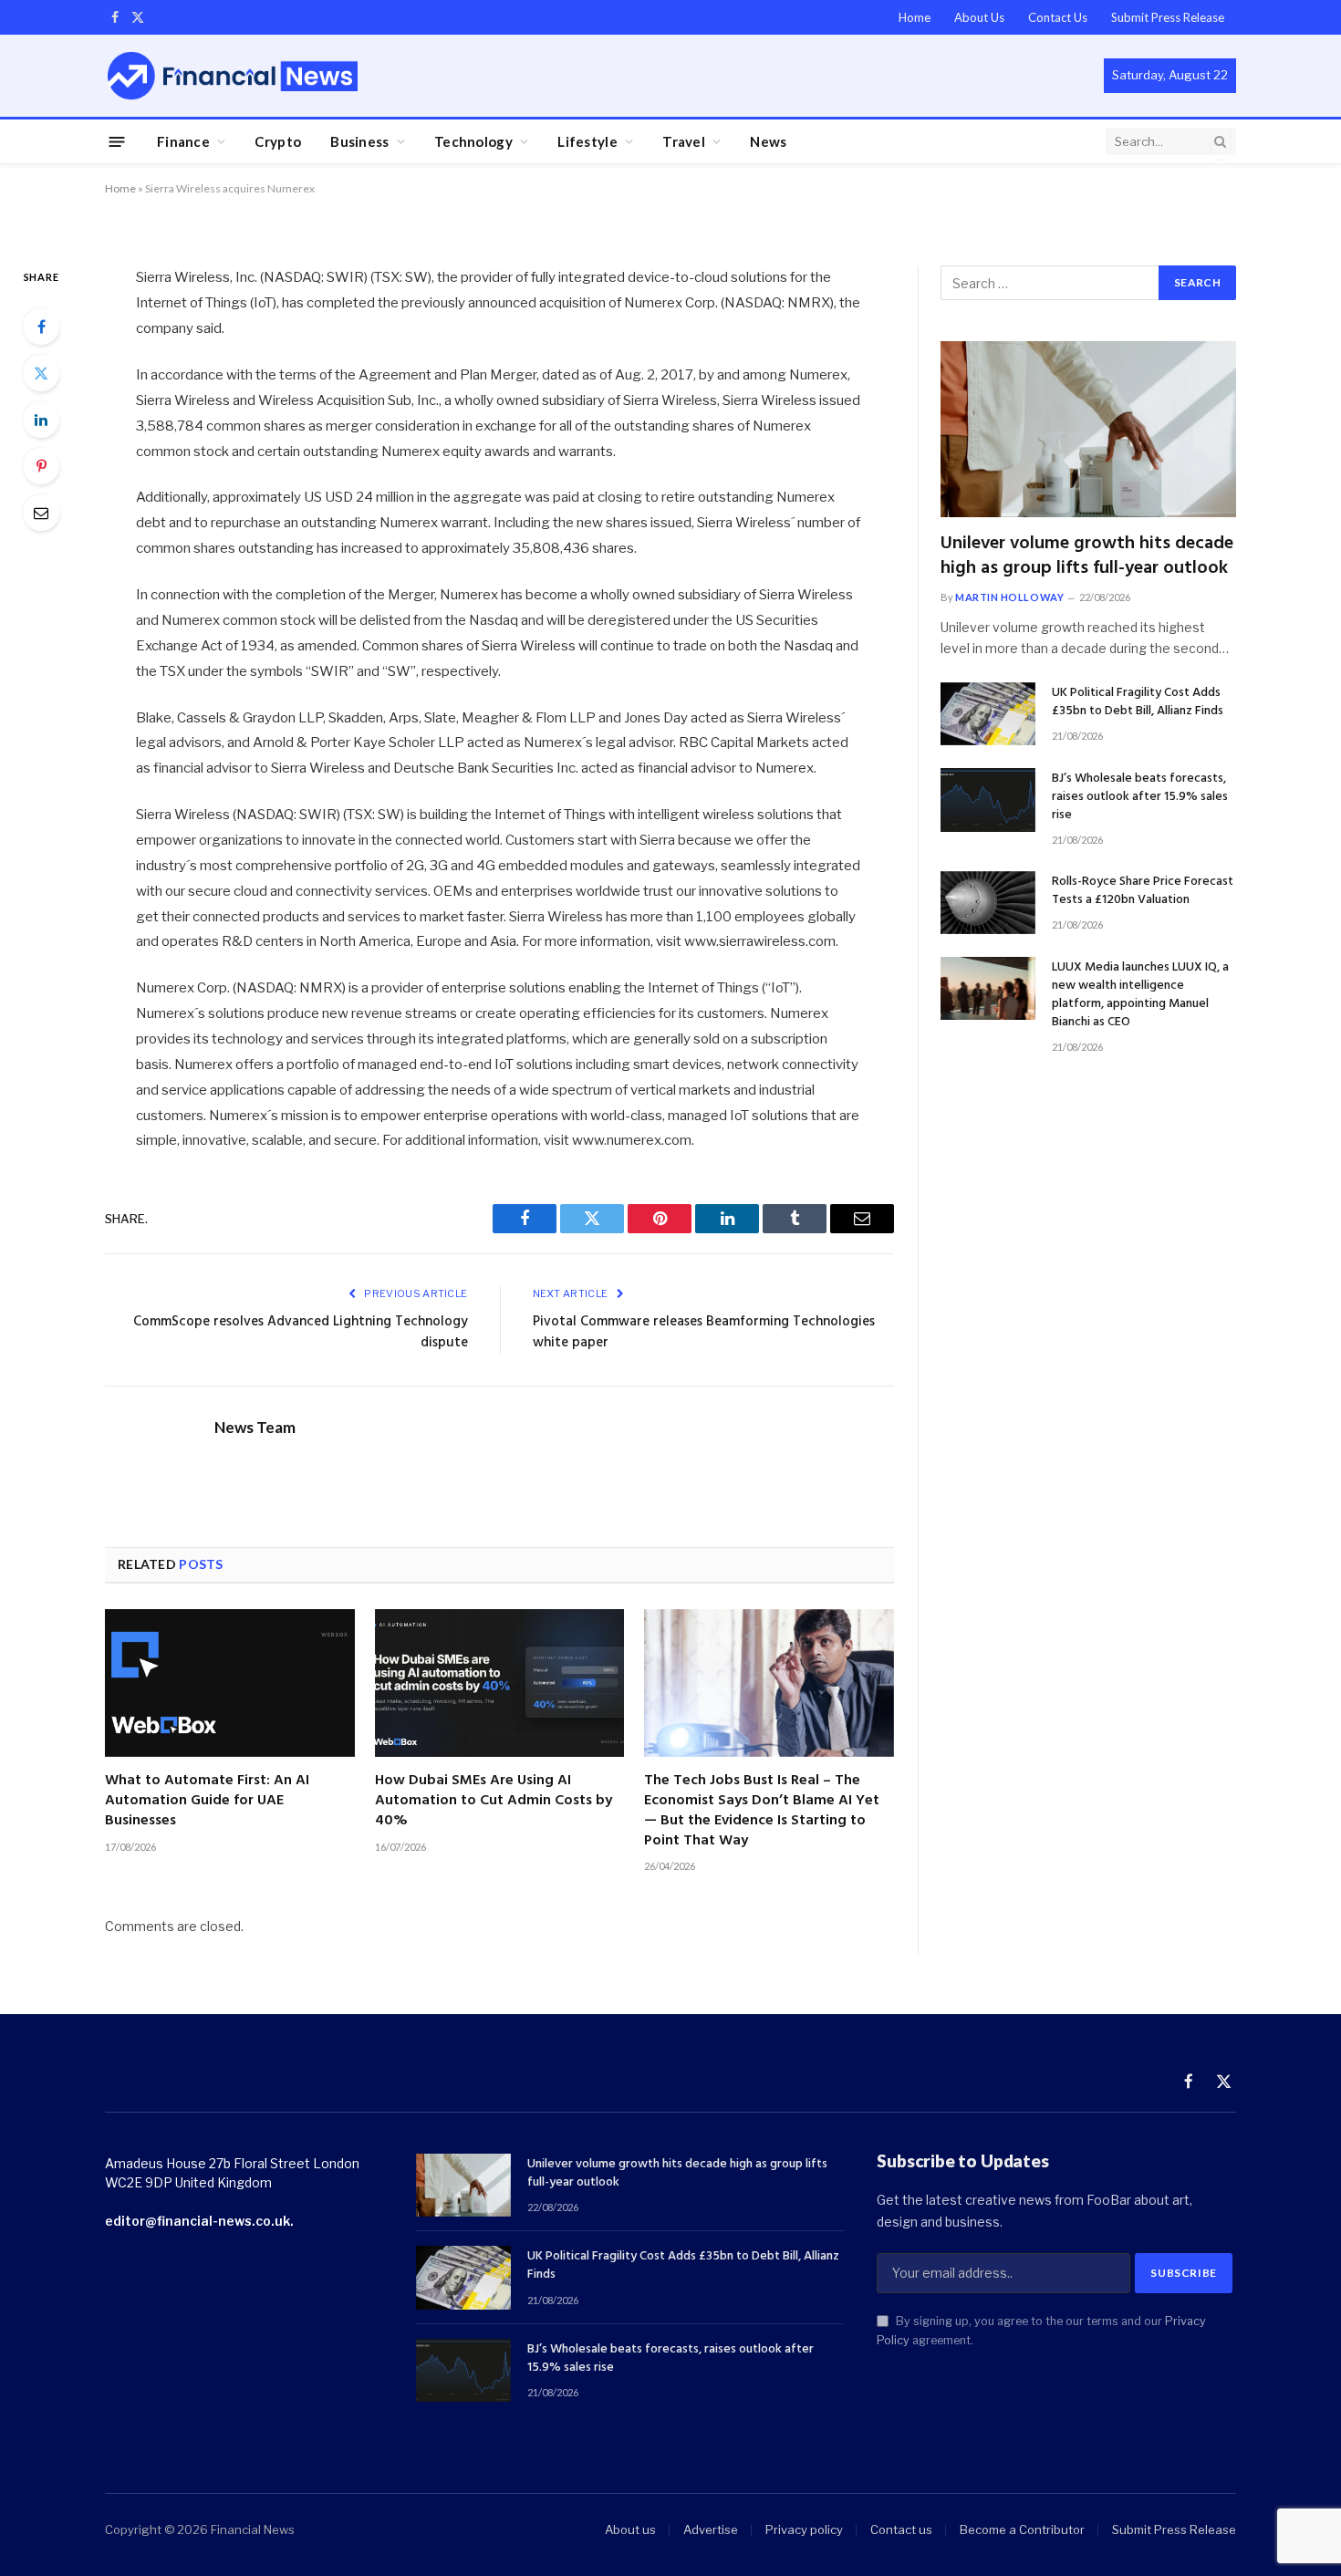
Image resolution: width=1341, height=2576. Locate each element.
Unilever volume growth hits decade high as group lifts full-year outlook (1087, 556)
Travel (684, 141)
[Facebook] (41, 327)
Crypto (278, 141)
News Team (255, 1428)
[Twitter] (41, 373)
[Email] (41, 513)
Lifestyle (587, 141)
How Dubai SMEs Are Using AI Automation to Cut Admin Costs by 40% (494, 1801)
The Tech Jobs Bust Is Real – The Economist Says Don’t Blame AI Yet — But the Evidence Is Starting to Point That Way (762, 1811)
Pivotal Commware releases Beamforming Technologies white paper (704, 1333)
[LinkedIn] (41, 420)
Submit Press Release (1168, 17)
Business (359, 141)
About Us (979, 17)
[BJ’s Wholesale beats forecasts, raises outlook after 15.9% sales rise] (988, 800)
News (768, 141)
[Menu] (117, 141)
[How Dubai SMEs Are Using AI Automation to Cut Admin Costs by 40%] (500, 1683)
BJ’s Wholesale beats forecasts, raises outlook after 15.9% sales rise (1140, 797)
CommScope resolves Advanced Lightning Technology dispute (301, 1333)
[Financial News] (233, 75)
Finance (183, 141)
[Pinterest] (41, 466)
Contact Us (1058, 17)
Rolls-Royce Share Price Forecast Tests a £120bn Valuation (1143, 891)
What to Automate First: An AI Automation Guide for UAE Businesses (207, 1801)
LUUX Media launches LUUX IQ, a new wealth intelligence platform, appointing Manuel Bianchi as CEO (1140, 995)
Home (915, 17)
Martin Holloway (1009, 597)
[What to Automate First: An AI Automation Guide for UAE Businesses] (230, 1683)
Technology (473, 141)
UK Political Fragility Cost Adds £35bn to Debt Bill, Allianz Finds (1138, 702)
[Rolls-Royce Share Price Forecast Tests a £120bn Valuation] (988, 903)
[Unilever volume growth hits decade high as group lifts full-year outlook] (1088, 429)
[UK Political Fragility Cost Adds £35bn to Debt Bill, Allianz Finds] (988, 714)
